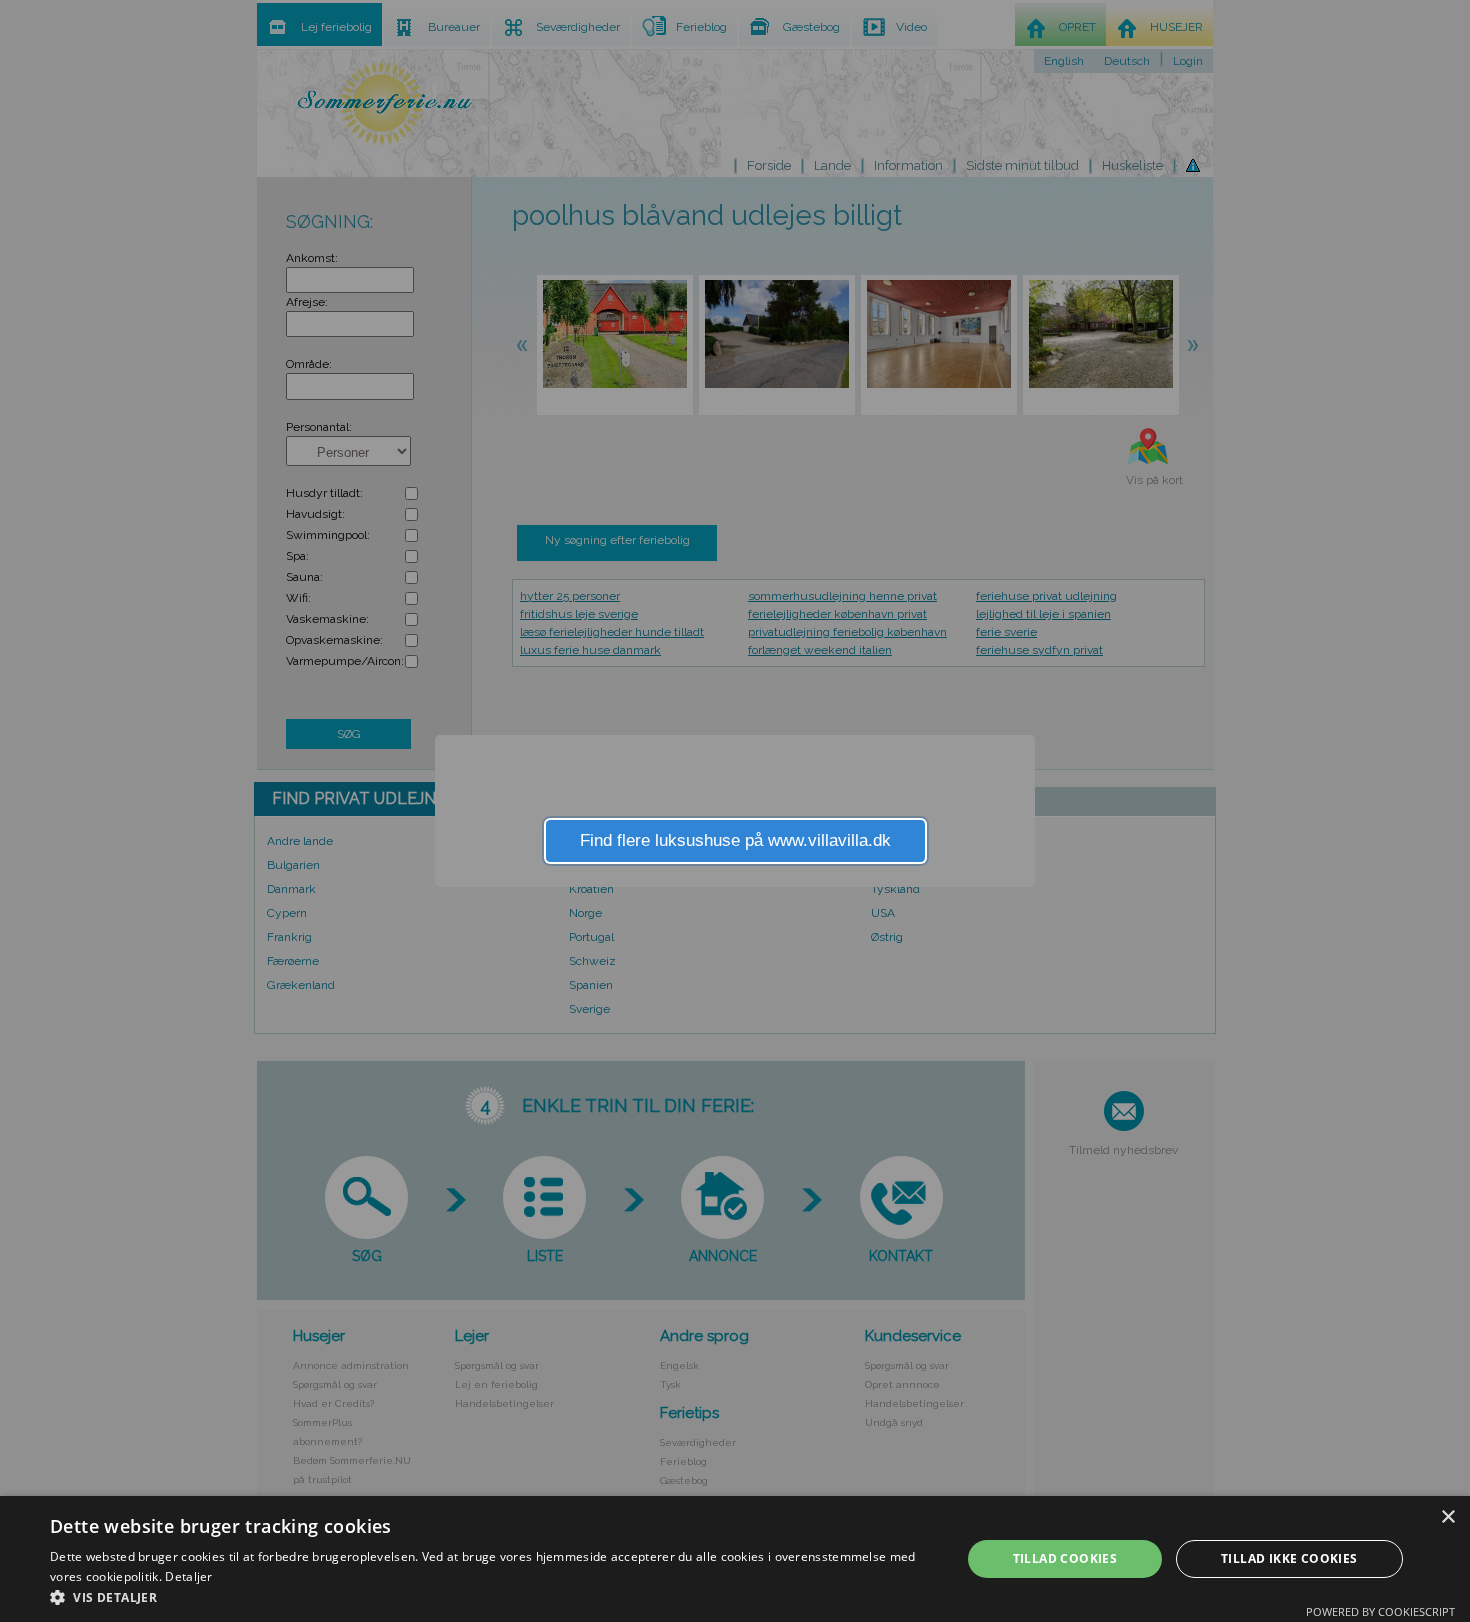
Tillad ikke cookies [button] (1289, 1558)
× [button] (1447, 1517)
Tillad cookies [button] (1065, 1558)
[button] (492, 1597)
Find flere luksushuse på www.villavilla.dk (735, 840)
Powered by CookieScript (1380, 1611)
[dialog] (735, 1559)
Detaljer (188, 1576)
